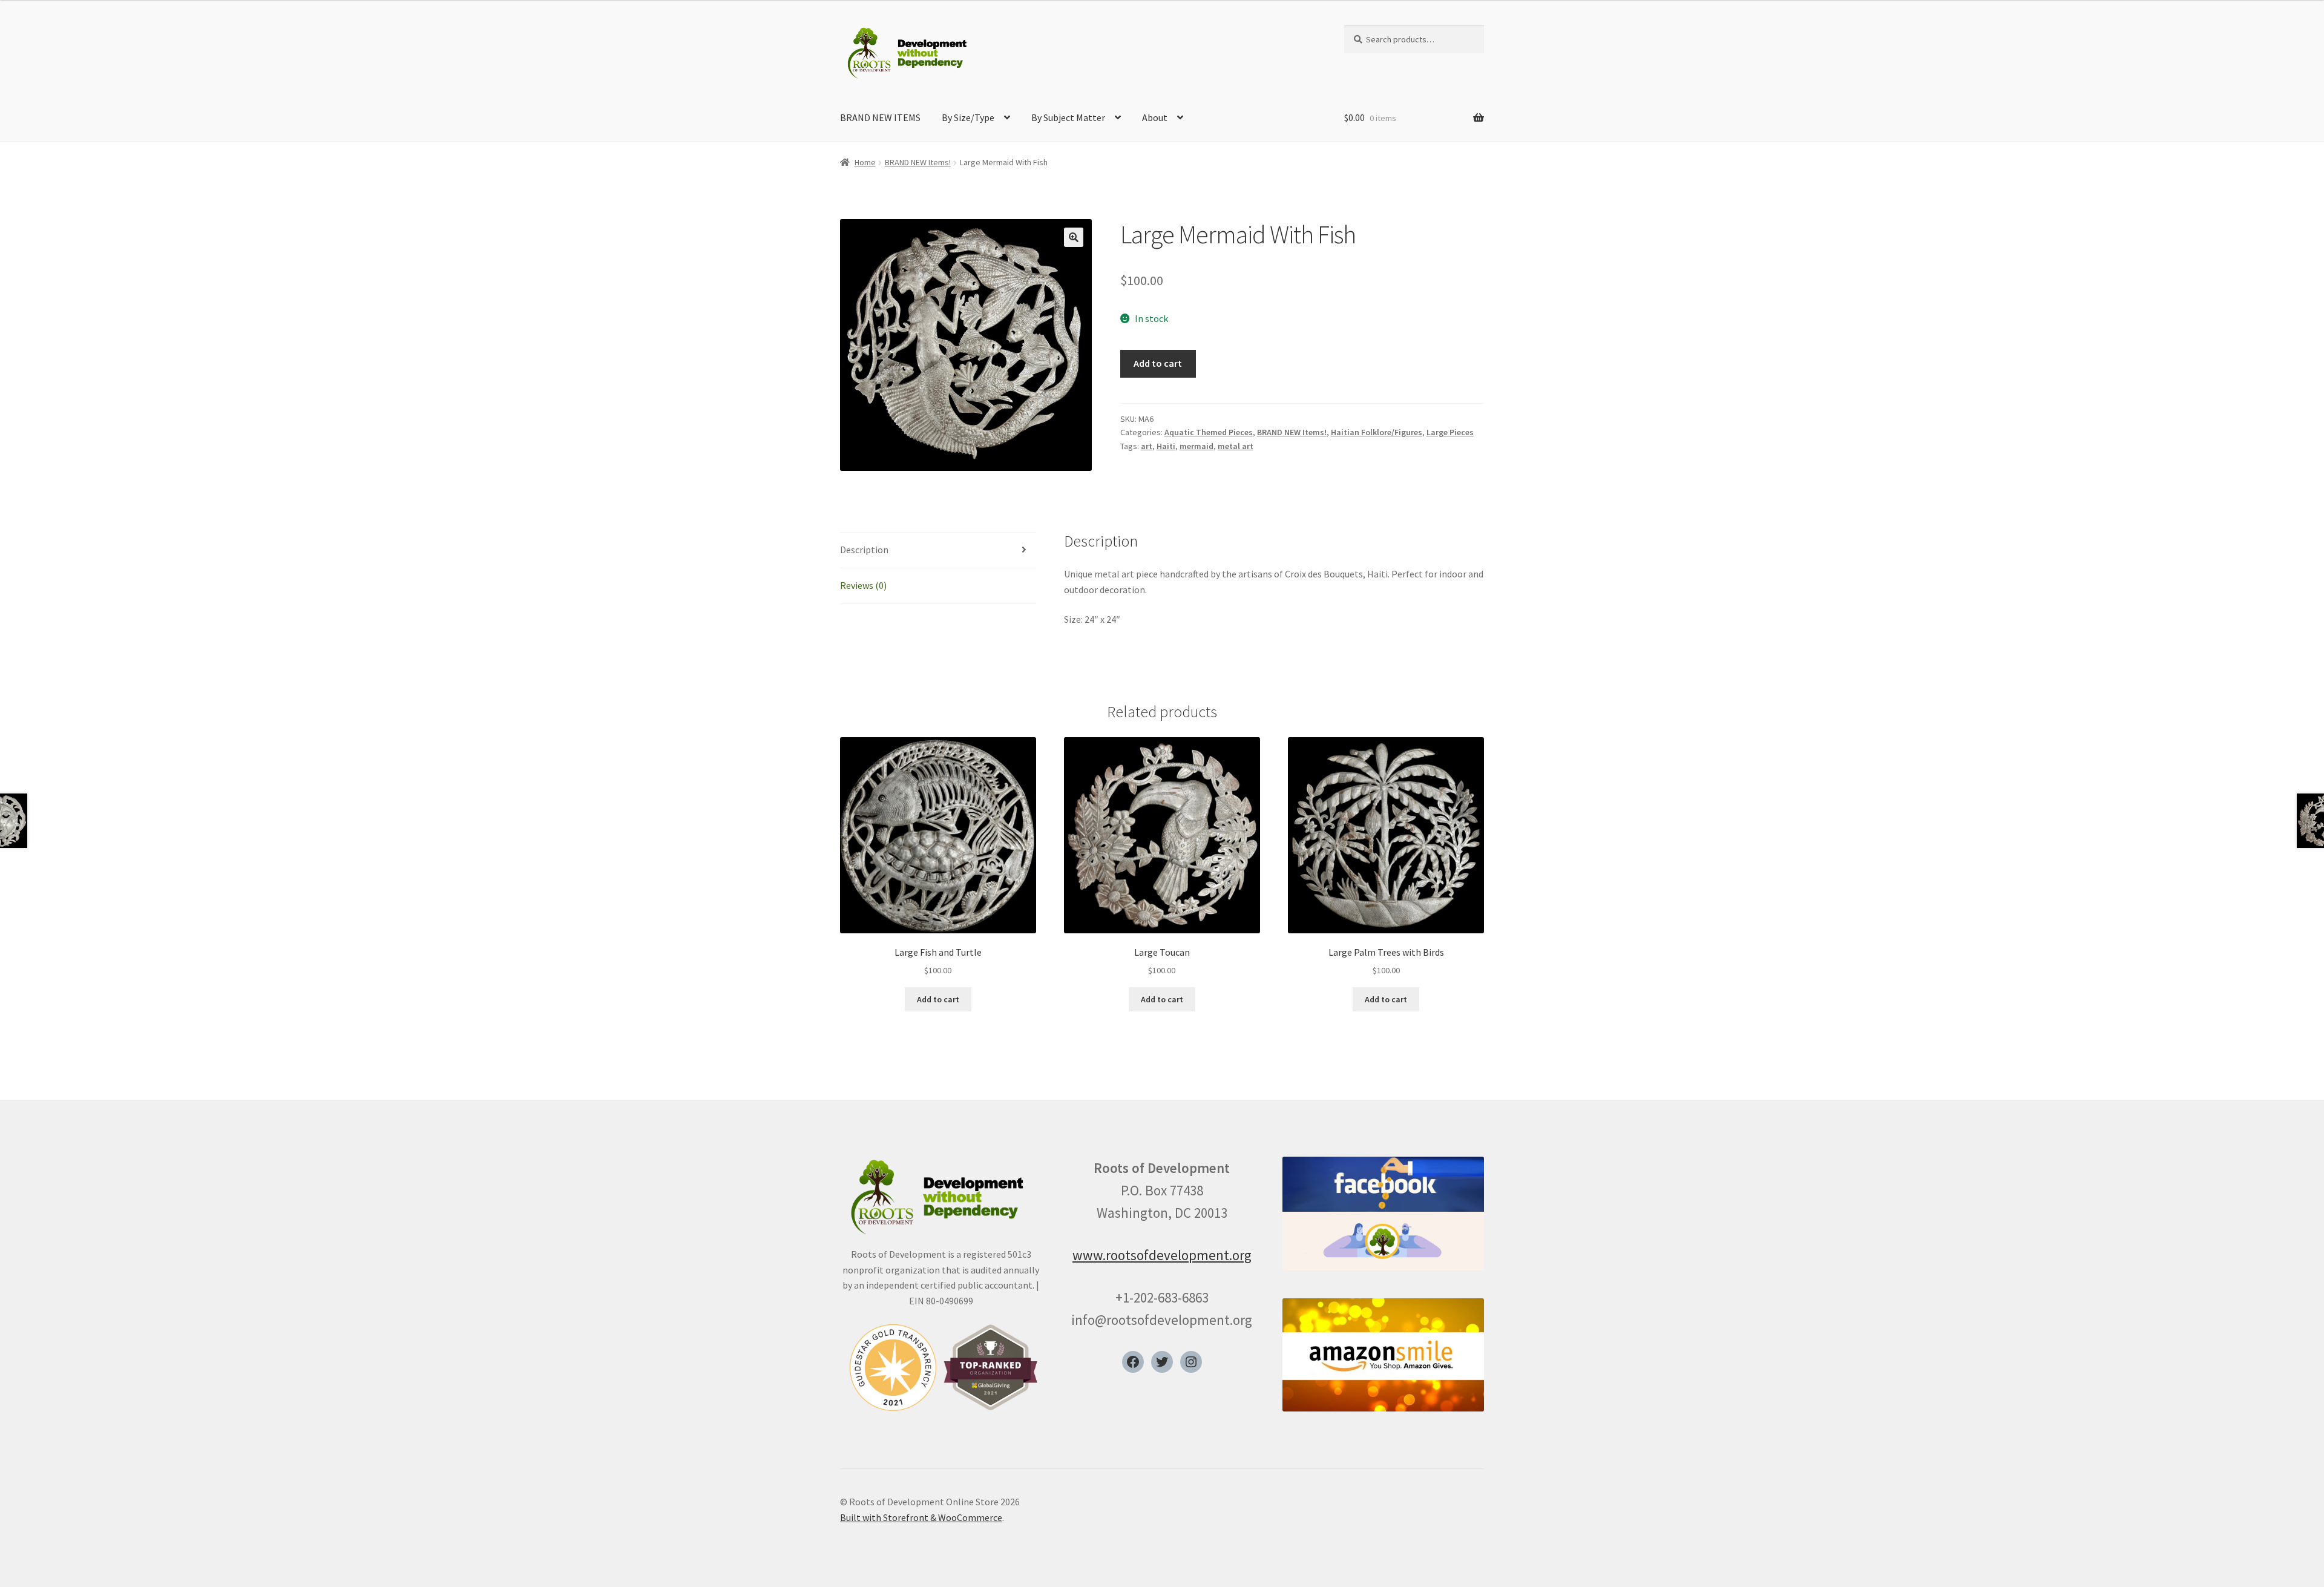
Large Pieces (1450, 432)
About (1155, 117)
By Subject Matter (1068, 117)
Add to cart (1158, 363)
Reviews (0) (863, 585)
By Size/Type (968, 117)
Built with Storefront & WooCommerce (921, 1517)
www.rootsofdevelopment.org (1162, 1255)
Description (864, 550)
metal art (1236, 446)
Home (865, 162)
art (1147, 446)
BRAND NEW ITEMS (880, 117)
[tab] (938, 550)
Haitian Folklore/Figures (1377, 432)
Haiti (1166, 446)
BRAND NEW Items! (918, 162)
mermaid (1196, 446)
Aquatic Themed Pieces (1209, 432)
